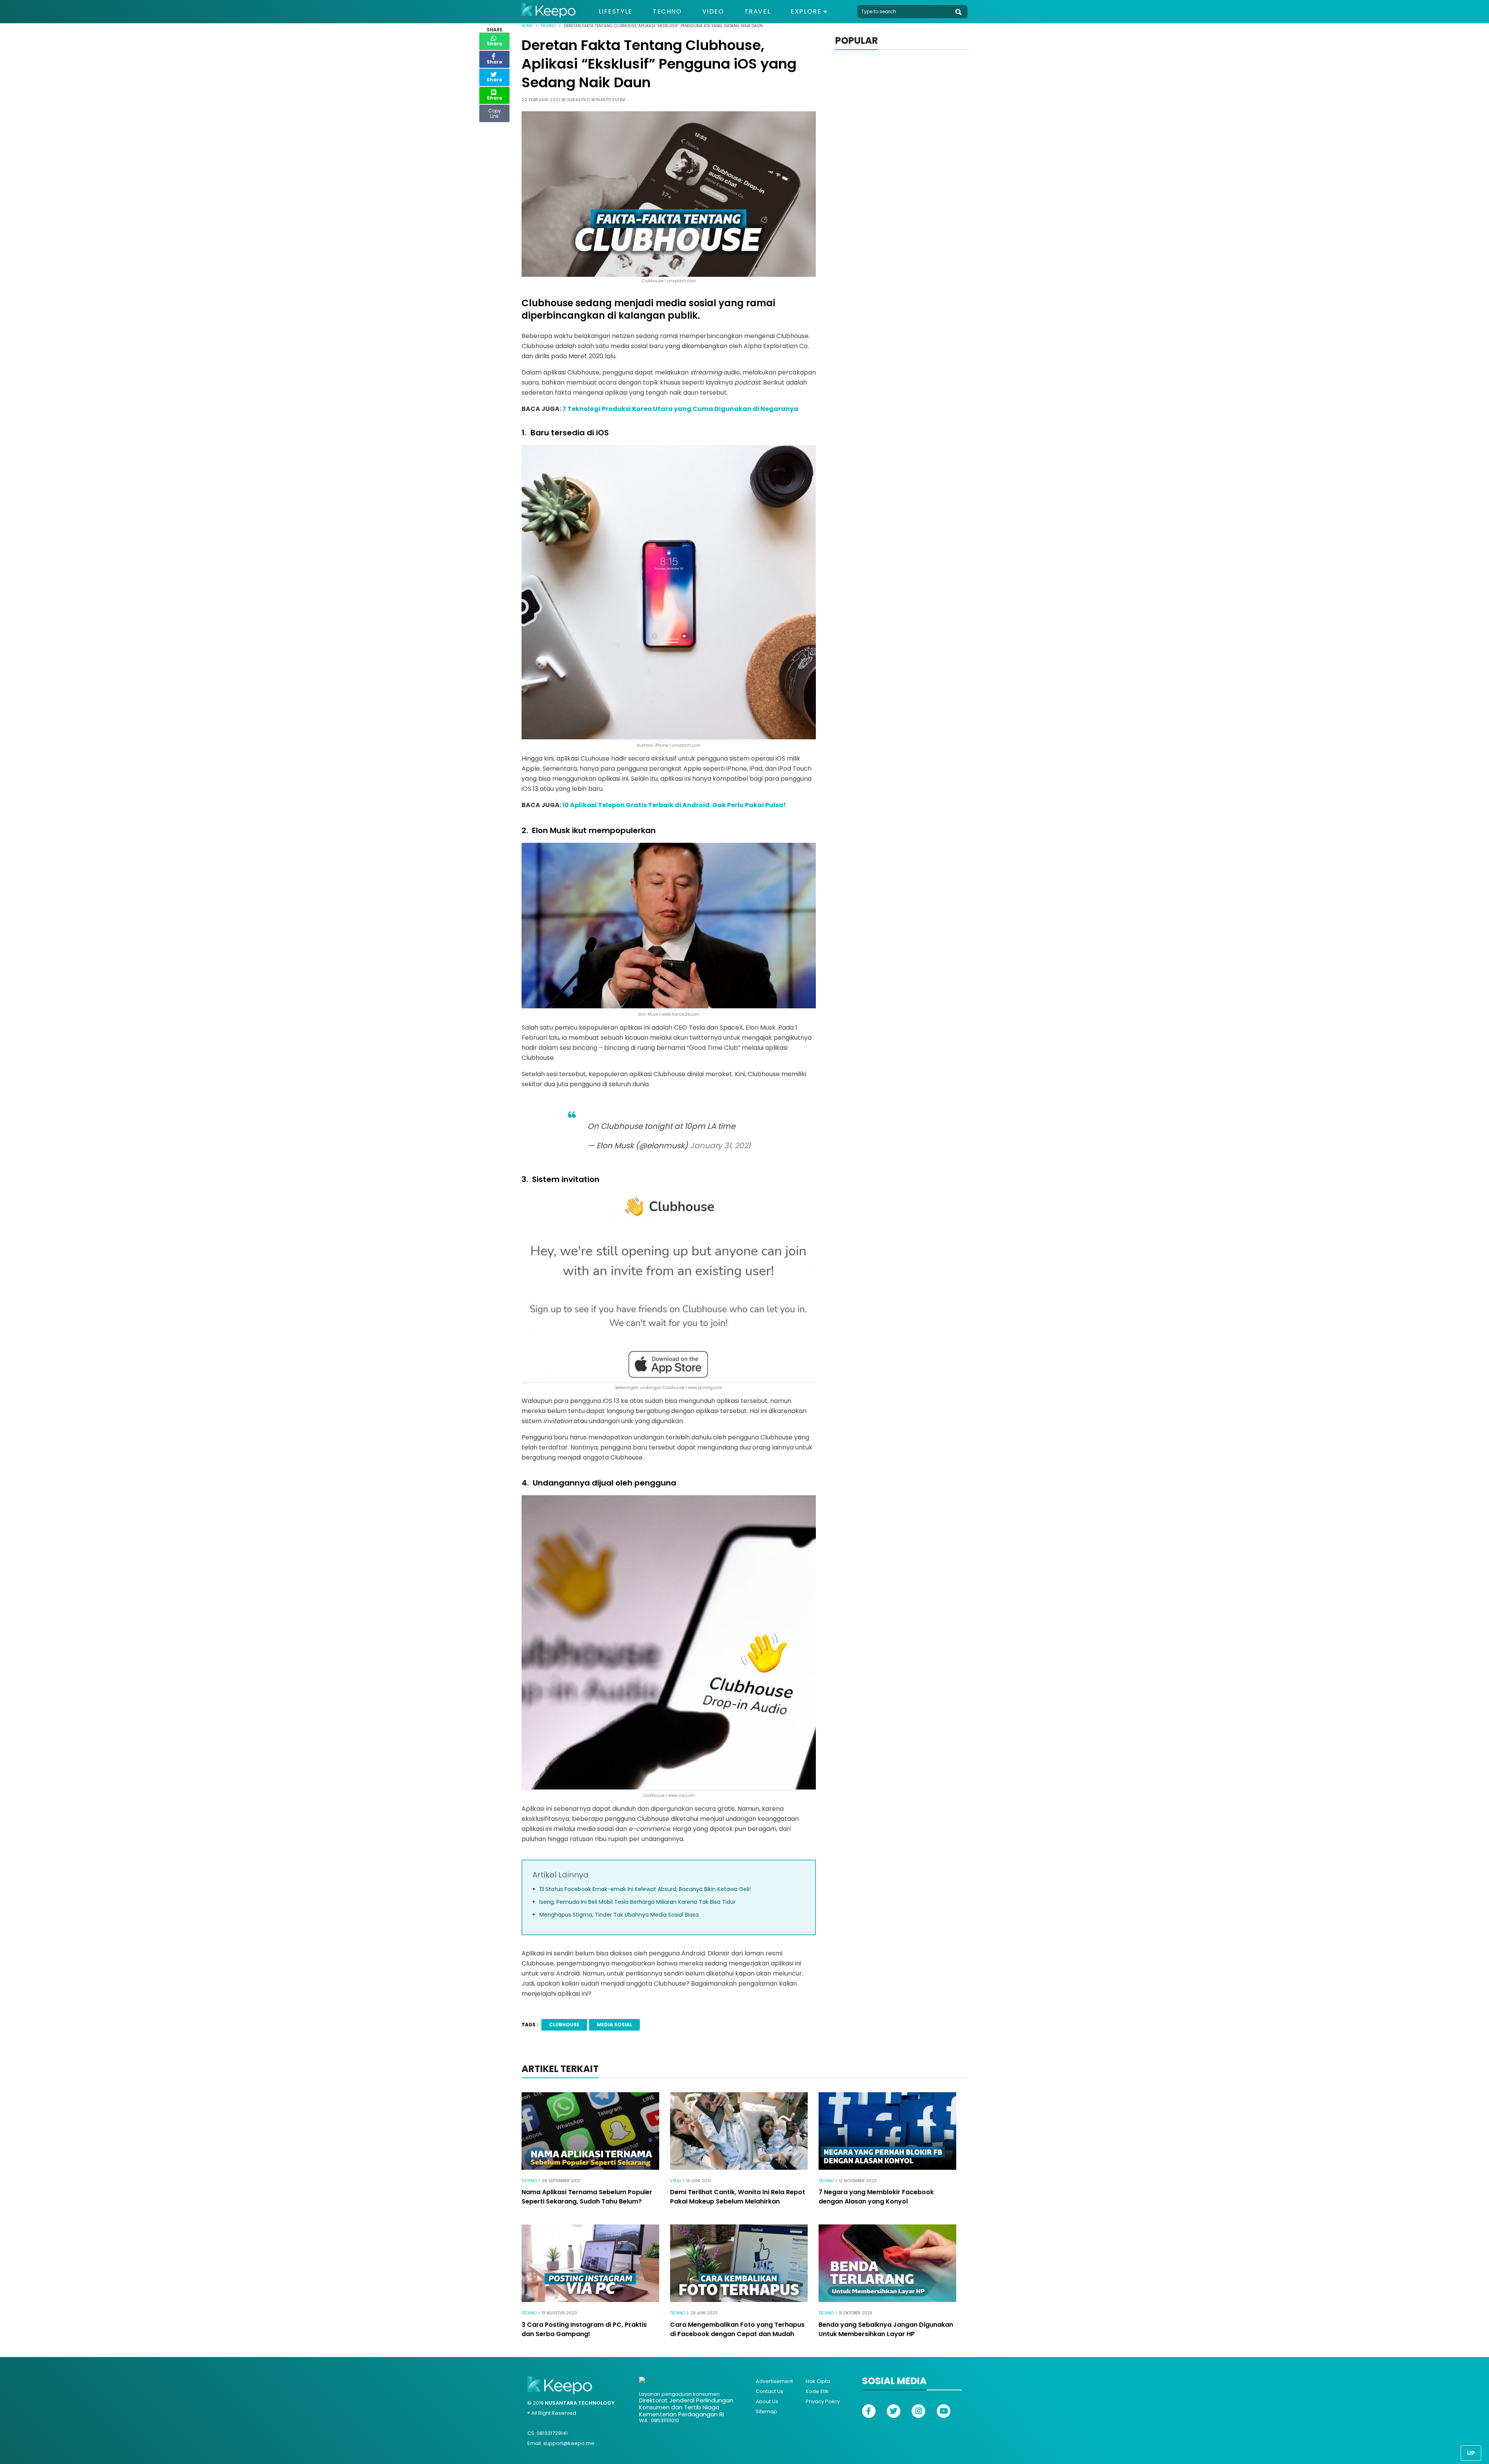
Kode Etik (817, 2391)
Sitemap (766, 2411)
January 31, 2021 (720, 1146)
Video (713, 12)
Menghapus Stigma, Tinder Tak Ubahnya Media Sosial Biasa (619, 1915)
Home (527, 26)
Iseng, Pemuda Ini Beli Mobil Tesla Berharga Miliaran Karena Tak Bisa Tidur (637, 1902)
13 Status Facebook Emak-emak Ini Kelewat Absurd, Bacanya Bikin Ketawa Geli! (645, 1889)
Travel (758, 12)
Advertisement (774, 2381)
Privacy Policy (823, 2401)
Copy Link (494, 112)
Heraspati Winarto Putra (597, 100)
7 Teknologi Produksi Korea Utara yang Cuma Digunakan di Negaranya (680, 409)
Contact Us (770, 2391)
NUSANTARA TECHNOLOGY (580, 2403)
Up (1471, 2453)
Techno (667, 12)
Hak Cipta (818, 2381)
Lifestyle (616, 12)
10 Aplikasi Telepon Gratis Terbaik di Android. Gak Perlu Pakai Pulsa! (674, 805)
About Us (767, 2401)
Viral (676, 2181)
